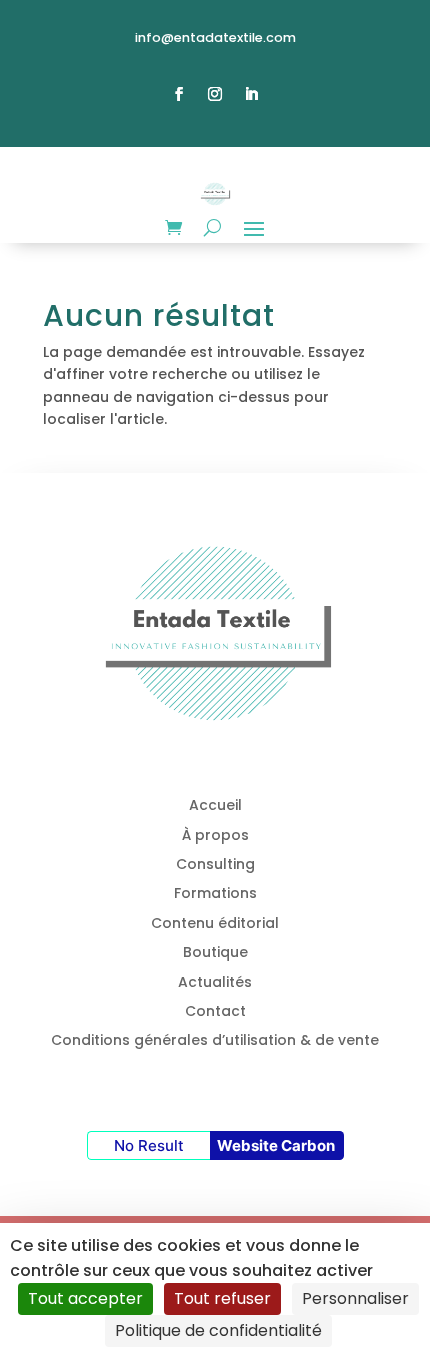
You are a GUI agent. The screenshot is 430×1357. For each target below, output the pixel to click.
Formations (215, 893)
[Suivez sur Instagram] (215, 94)
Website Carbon (276, 1145)
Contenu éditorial (215, 923)
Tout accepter (85, 1298)
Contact (215, 1011)
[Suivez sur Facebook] (179, 94)
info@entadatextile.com (215, 37)
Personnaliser (355, 1298)
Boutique (215, 952)
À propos (215, 835)
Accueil (215, 805)
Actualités (215, 982)
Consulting (215, 864)
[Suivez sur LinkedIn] (251, 94)
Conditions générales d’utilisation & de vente (215, 1040)
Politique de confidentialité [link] (218, 1330)
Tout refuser (222, 1298)
